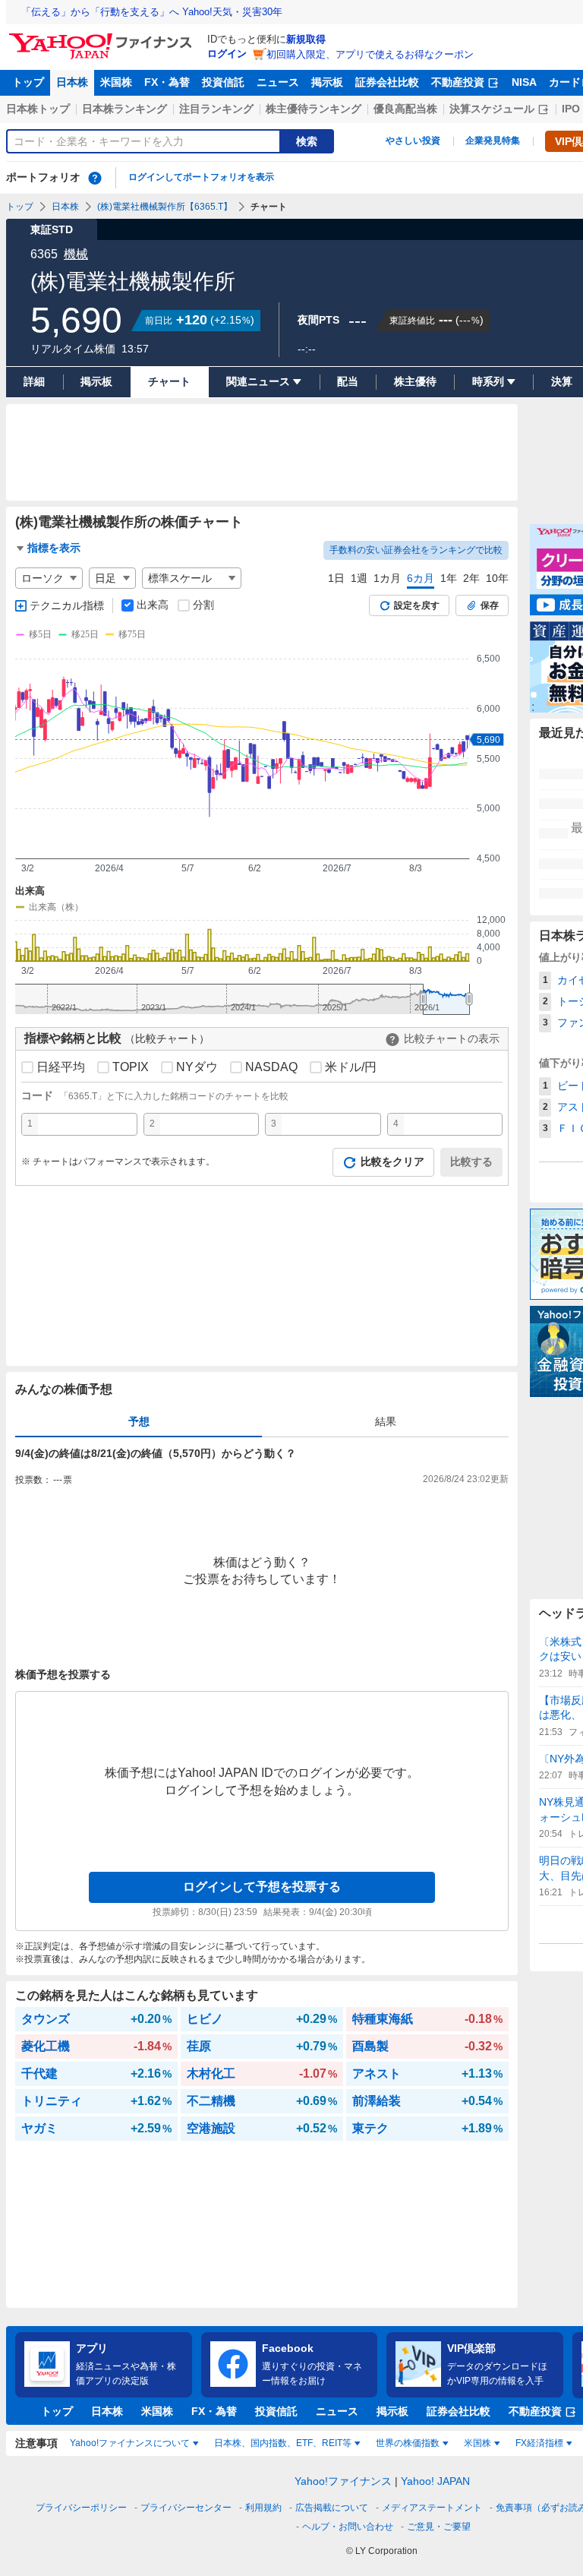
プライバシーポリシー (81, 2508)
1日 (336, 578)
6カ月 (421, 578)
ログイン (227, 54)
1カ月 (387, 578)
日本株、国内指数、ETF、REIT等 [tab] (283, 2443)
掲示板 (327, 82)
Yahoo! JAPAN (435, 2481)
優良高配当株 (405, 109)
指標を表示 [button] (54, 548)
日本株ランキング (124, 109)
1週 (359, 578)
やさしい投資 (413, 141)
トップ (28, 82)
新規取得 (306, 39)
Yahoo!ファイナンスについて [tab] (130, 2443)
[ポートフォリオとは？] (95, 178)
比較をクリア (392, 1162)
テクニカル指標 (67, 605)
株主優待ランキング (314, 109)
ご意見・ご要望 (439, 2527)
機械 (76, 254)
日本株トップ (38, 109)
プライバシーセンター (186, 2508)
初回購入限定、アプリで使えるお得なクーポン (370, 54)
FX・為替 (167, 82)
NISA (524, 82)
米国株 (116, 82)
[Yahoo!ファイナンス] (103, 37)
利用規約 (263, 2508)
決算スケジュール (492, 109)
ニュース (278, 82)
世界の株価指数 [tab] (408, 2443)
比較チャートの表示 (452, 1038)
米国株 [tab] (477, 2443)
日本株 (72, 82)
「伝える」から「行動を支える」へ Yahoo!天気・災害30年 (152, 12)
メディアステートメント (432, 2508)
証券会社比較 (387, 82)
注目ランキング (216, 109)
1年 (449, 578)
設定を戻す (417, 605)
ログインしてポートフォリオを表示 (201, 177)
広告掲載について (332, 2508)
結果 (386, 1421)
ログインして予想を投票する (262, 1887)
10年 (497, 578)
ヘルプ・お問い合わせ (348, 2527)
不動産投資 (458, 82)
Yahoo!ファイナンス (343, 2481)
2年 (471, 578)
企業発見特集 (493, 141)
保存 (490, 605)
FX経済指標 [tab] (539, 2443)
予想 (139, 1421)
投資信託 (223, 82)
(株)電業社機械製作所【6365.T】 (165, 207)
